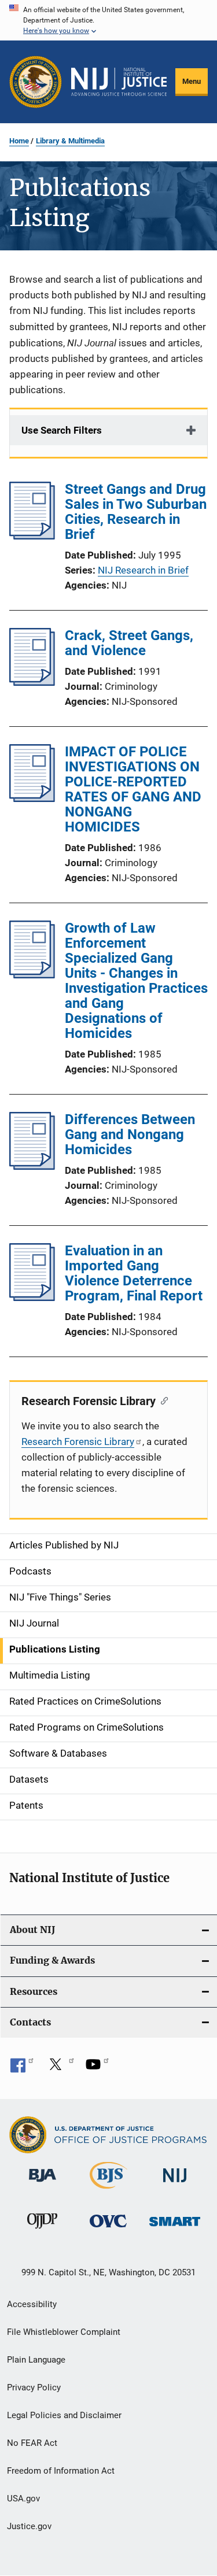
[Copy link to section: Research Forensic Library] (162, 1400)
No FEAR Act (32, 2443)
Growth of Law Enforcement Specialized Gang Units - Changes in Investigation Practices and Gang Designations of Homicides (136, 981)
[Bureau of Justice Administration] (43, 2184)
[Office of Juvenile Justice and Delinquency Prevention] (42, 2231)
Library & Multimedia (70, 141)
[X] (60, 2068)
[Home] (119, 82)
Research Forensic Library (78, 1442)
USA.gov (23, 2499)
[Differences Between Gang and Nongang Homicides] (32, 1166)
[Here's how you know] (108, 20)
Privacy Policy (34, 2387)
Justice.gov (29, 2526)
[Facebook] (22, 2068)
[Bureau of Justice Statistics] (108, 2191)
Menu (192, 81)
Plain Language (36, 2360)
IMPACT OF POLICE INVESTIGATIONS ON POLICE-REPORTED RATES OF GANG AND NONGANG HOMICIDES (133, 789)
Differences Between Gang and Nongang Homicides (130, 1134)
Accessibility (32, 2304)
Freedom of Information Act (61, 2471)
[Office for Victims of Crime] (108, 2229)
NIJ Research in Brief (143, 570)
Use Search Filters (62, 430)
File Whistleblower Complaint (64, 2332)
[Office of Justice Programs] (36, 82)
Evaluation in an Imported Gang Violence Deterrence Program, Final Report (134, 1273)
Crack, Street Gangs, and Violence (129, 643)
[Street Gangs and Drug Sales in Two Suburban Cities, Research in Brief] (32, 536)
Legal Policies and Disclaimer (64, 2415)
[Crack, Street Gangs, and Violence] (32, 682)
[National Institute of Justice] (175, 2184)
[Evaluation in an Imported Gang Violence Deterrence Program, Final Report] (32, 1298)
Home (19, 141)
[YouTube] (97, 2068)
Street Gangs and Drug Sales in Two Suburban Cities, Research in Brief (136, 512)
